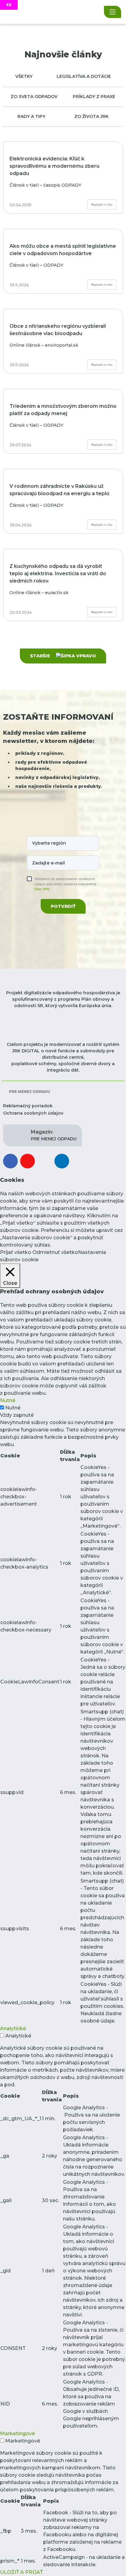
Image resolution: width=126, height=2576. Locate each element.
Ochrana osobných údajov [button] (33, 1113)
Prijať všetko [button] (16, 1252)
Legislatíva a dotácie (84, 76)
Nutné (13, 1408)
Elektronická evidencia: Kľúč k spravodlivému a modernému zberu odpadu (54, 166)
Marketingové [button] (17, 2433)
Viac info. (42, 889)
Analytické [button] (13, 2028)
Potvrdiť (63, 906)
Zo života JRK (91, 116)
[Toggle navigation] (113, 12)
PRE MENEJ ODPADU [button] (54, 1135)
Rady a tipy (31, 116)
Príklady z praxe (94, 97)
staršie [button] (41, 656)
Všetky (24, 76)
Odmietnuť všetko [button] (55, 1252)
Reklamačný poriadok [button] (28, 1106)
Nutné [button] (8, 1400)
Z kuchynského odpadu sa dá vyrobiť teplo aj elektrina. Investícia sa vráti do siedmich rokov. (58, 574)
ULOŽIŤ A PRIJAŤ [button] (21, 2572)
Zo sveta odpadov (34, 97)
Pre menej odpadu (29, 1092)
